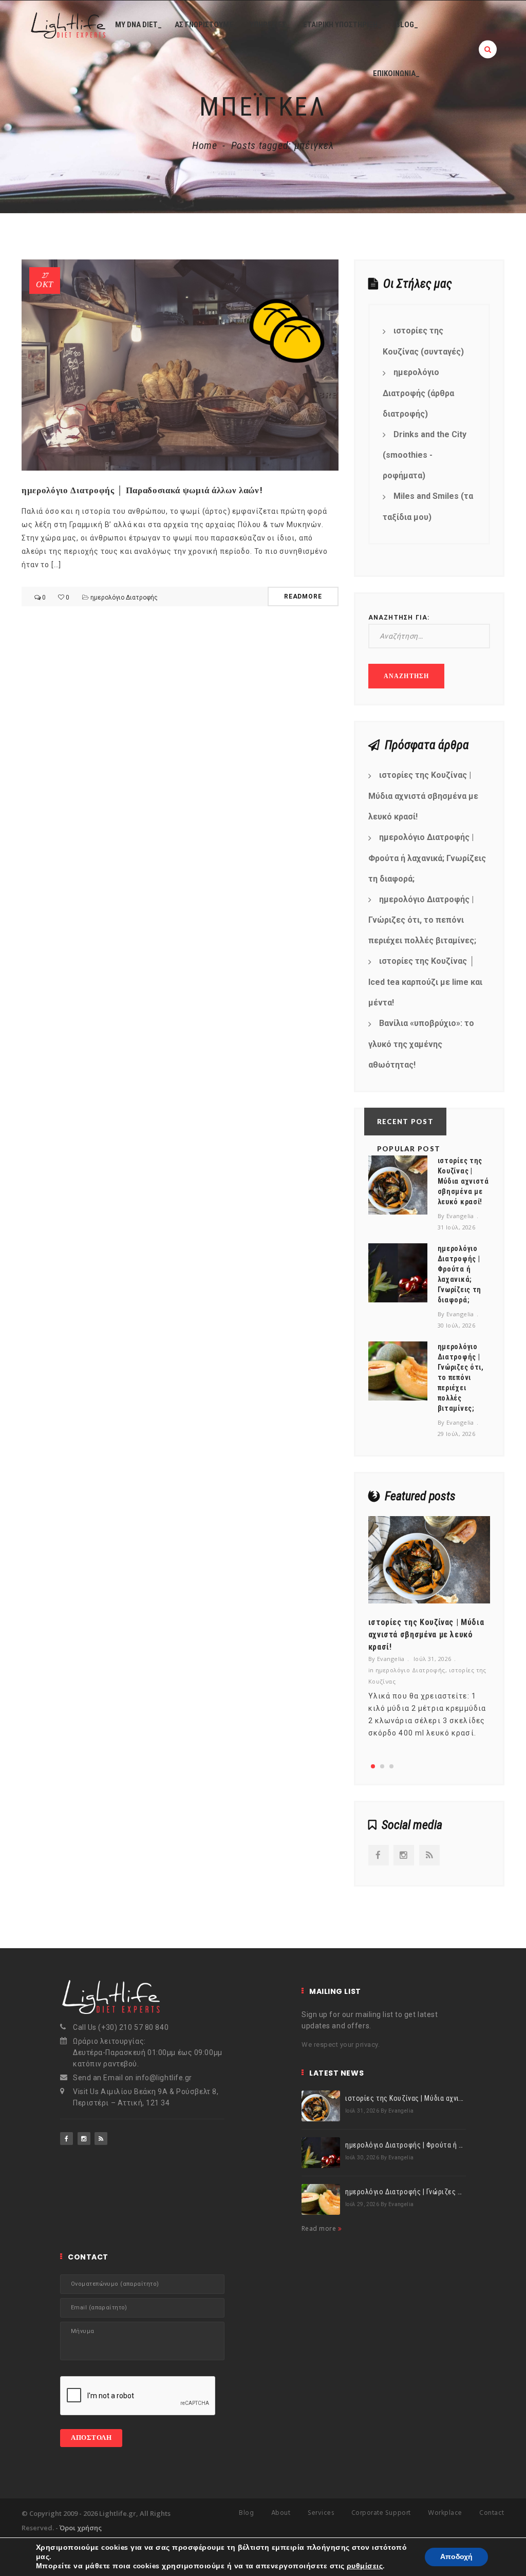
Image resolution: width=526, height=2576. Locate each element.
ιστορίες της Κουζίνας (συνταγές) (423, 341)
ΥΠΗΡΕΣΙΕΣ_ (270, 25)
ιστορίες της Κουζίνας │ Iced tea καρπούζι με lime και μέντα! (425, 982)
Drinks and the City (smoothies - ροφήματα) (425, 455)
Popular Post (409, 1149)
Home (205, 145)
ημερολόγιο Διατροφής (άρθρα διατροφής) (418, 393)
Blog (246, 2513)
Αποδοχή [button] (456, 2557)
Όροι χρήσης (81, 2528)
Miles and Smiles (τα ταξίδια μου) (428, 507)
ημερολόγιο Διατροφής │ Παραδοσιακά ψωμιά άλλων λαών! (142, 490)
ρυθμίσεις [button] (365, 2566)
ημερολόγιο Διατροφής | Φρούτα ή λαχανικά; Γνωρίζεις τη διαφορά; (427, 858)
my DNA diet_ (138, 25)
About (281, 2513)
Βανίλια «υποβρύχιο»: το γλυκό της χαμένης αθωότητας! (421, 1044)
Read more (320, 2228)
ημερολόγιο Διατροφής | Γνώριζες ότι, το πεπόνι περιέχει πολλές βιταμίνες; (422, 920)
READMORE (303, 596)
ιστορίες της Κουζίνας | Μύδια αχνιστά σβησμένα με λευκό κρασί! (423, 796)
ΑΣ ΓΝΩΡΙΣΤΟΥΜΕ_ (206, 25)
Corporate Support (381, 2513)
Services (321, 2513)
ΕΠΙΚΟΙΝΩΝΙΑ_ (396, 73)
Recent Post (405, 1122)
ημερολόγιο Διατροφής (124, 598)
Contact (492, 2513)
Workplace (445, 2513)
